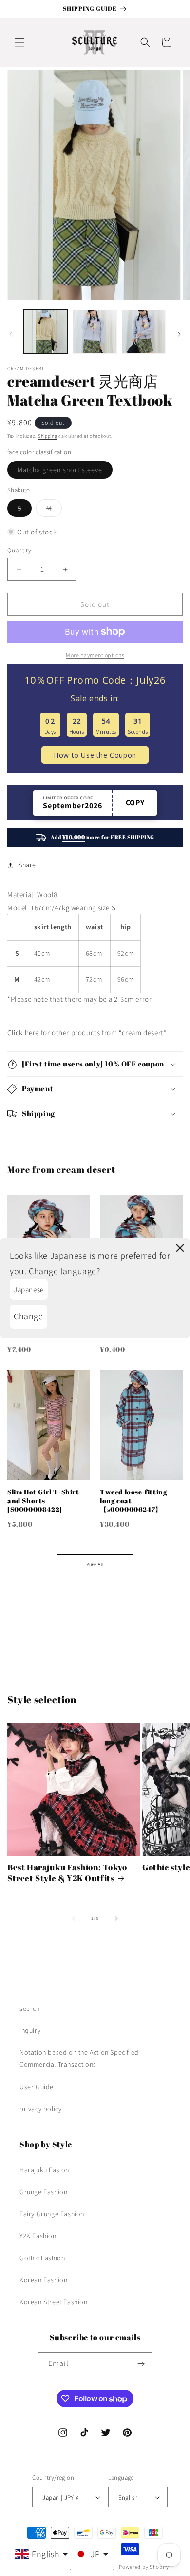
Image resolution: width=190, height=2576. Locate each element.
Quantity (19, 550)
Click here (23, 1033)
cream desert (26, 368)
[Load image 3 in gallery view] (144, 332)
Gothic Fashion (42, 2258)
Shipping (48, 436)
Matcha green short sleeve (65, 472)
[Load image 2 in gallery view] (95, 332)
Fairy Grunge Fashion (52, 2214)
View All (95, 1564)
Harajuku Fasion (44, 2170)
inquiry (30, 2030)
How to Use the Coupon (95, 755)
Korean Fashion (43, 2280)
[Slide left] (11, 334)
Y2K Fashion (38, 2236)
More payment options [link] (95, 655)
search (30, 2008)
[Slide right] (179, 334)
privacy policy (40, 2109)
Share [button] (27, 865)
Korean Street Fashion (54, 2302)
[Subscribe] (141, 2364)
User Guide (37, 2087)
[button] (19, 42)
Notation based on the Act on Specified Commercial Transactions (79, 2058)
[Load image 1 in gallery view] (46, 332)
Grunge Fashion (43, 2192)
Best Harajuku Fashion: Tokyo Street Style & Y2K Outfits (67, 1873)
